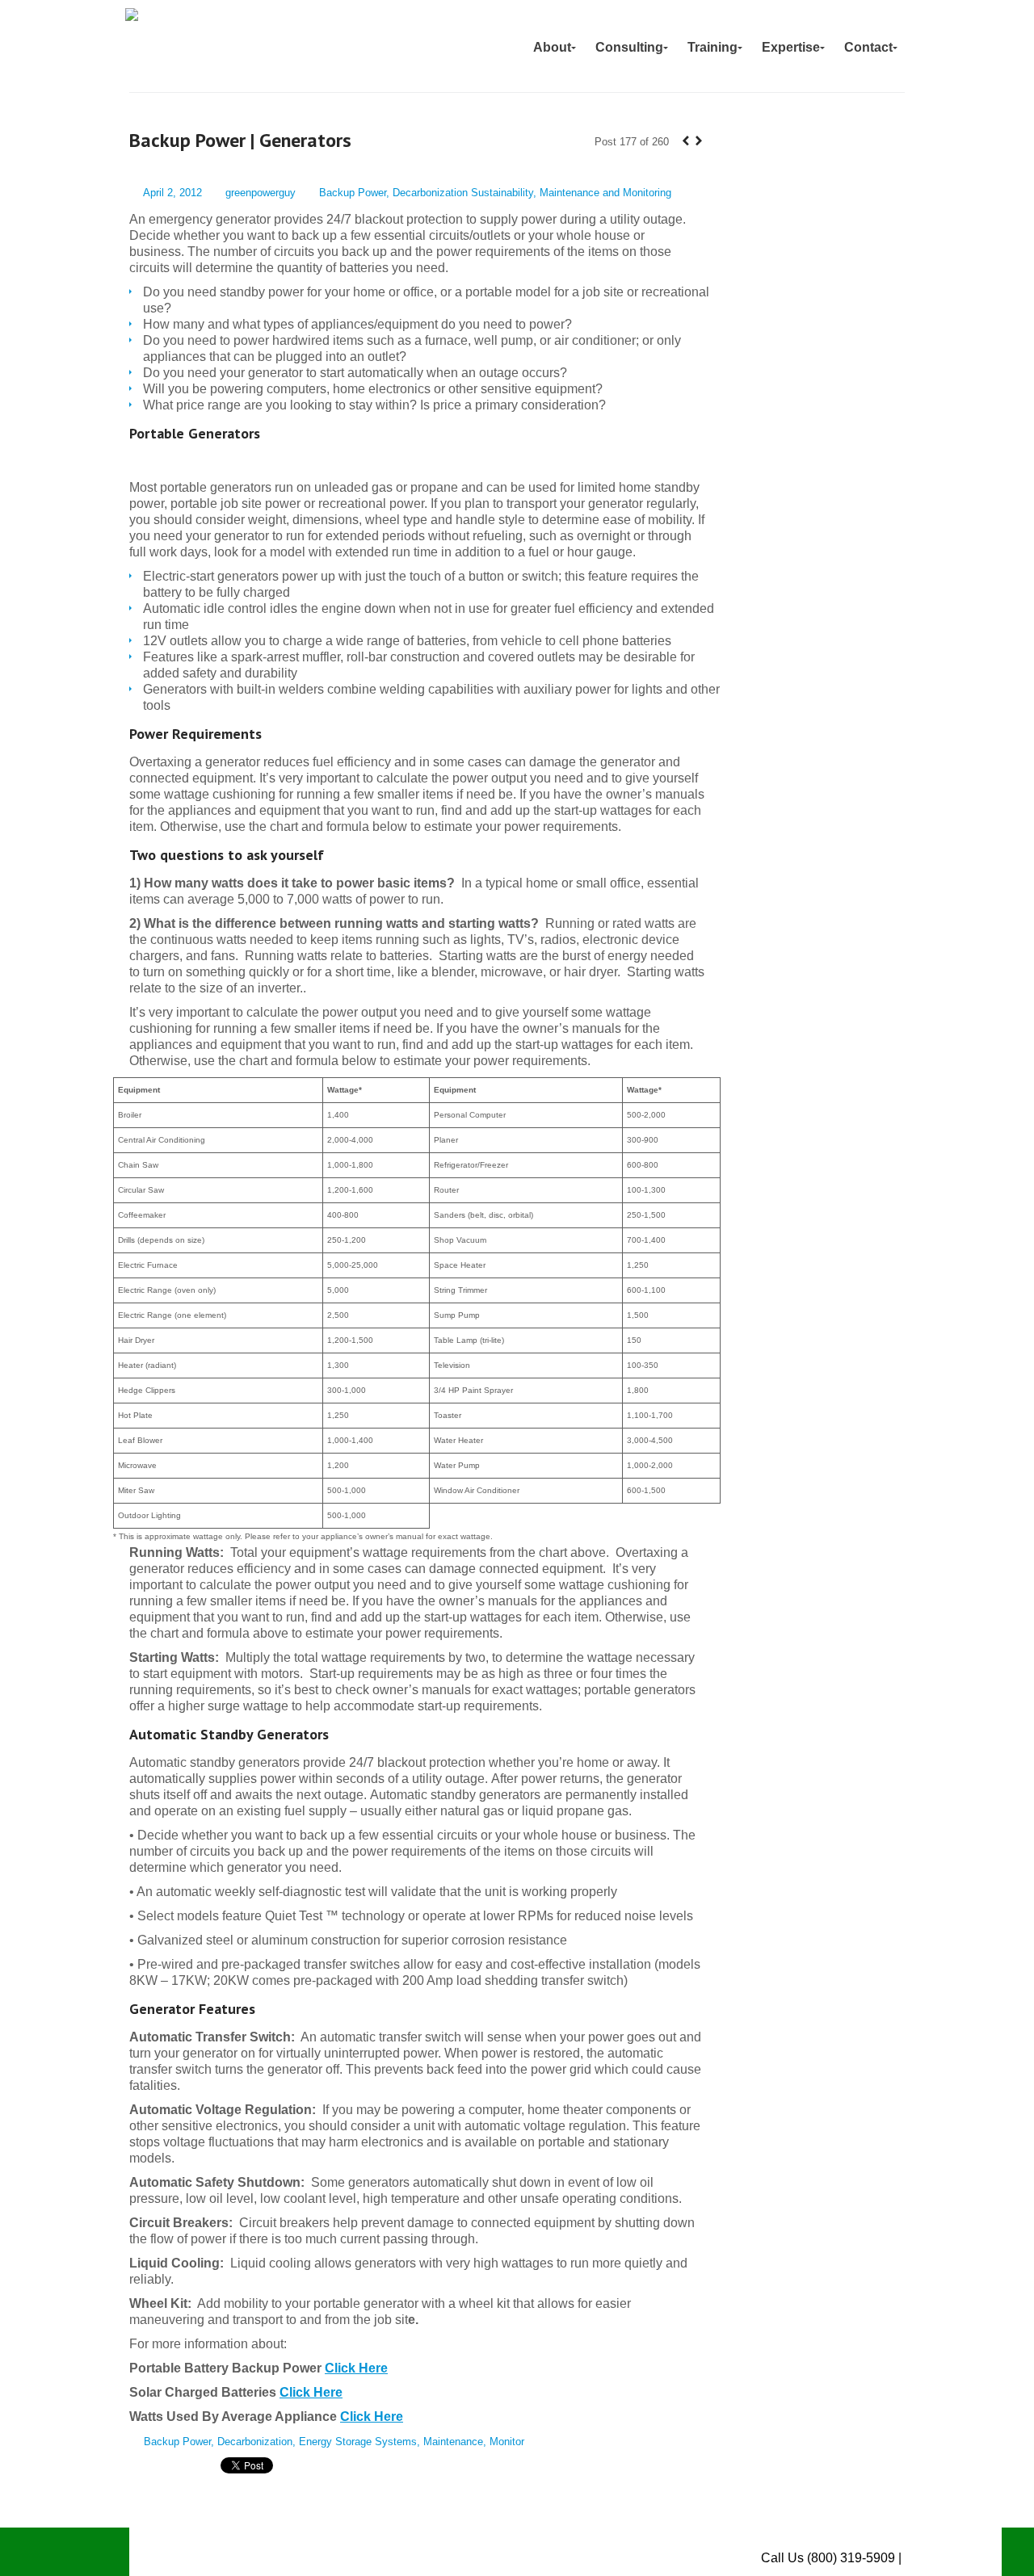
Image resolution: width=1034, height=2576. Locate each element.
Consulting (629, 47)
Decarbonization (255, 2442)
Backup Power (353, 193)
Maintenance (453, 2442)
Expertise (791, 47)
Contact (868, 47)
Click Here (356, 2368)
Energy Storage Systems (358, 2442)
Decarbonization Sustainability (463, 193)
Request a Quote (953, 2558)
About (552, 47)
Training (712, 47)
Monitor (507, 2442)
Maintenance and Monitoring (605, 193)
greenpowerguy (261, 193)
